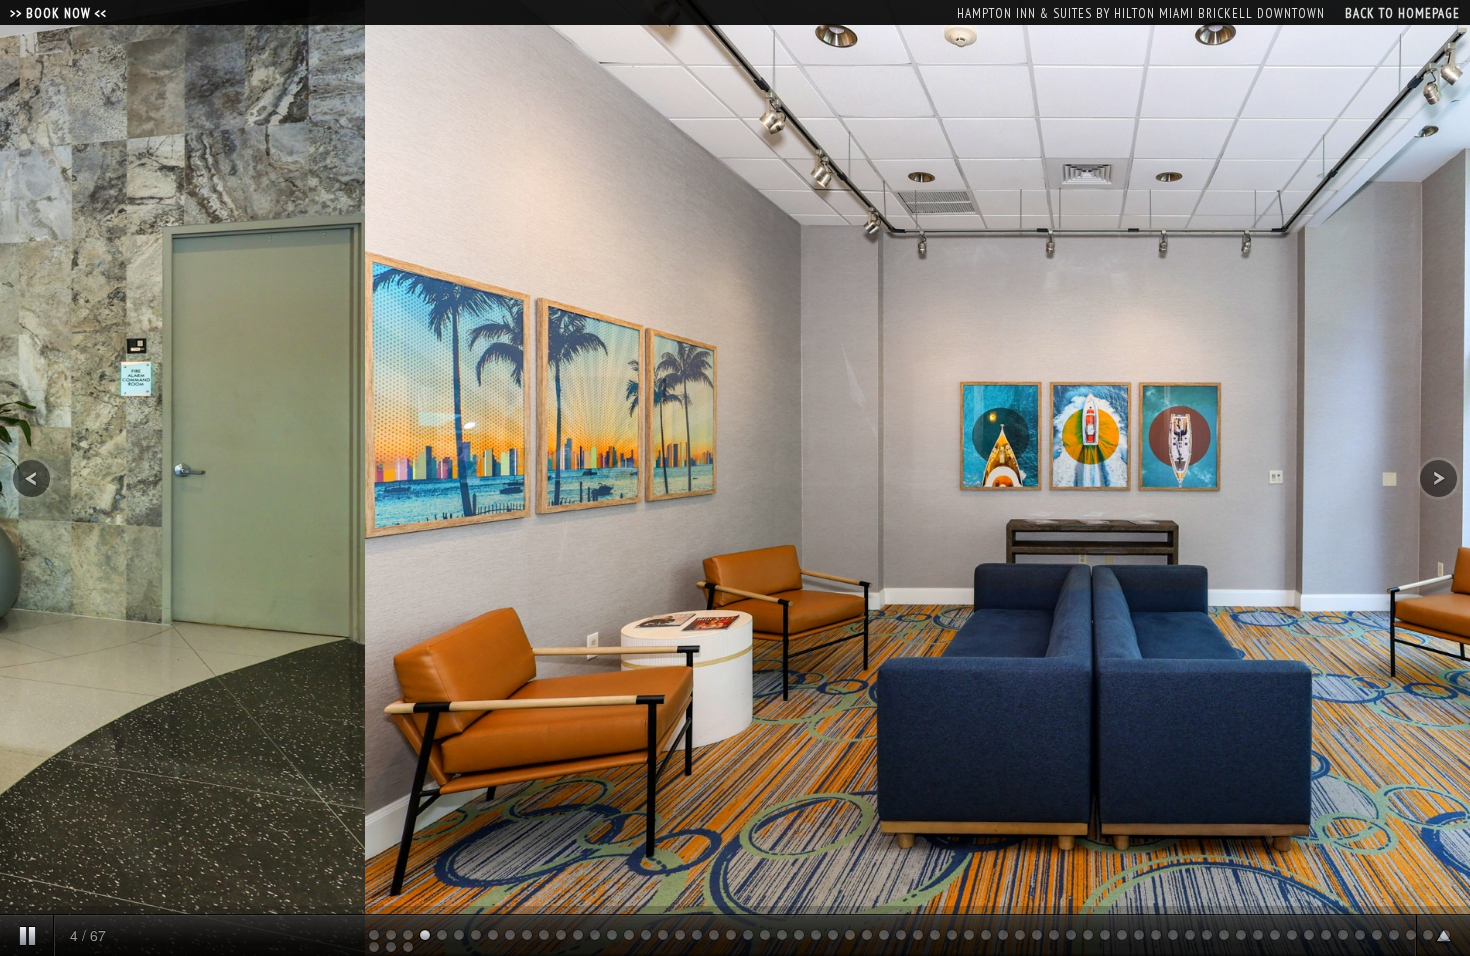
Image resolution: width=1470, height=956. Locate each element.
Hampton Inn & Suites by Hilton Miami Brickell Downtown (1141, 13)
